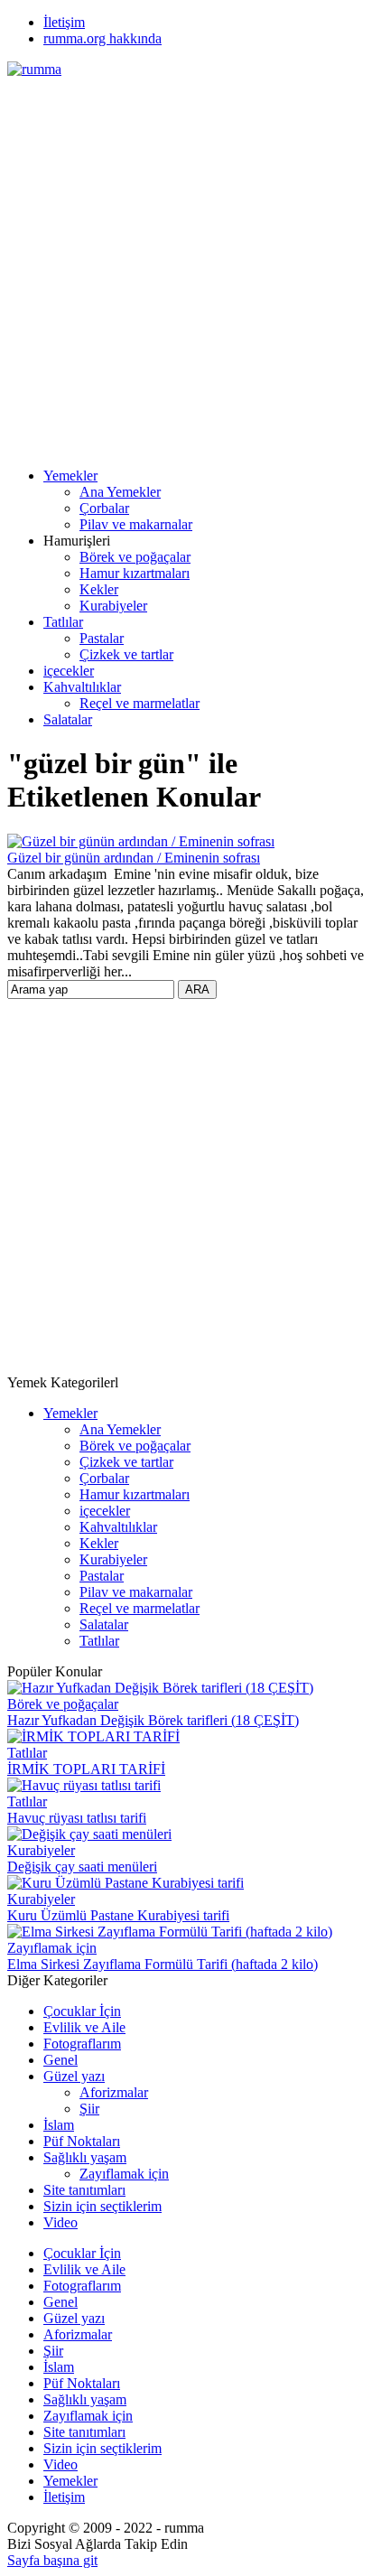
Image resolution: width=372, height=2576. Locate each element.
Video (60, 2222)
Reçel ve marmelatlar (139, 703)
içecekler (69, 671)
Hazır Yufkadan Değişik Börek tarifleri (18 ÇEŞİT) (153, 1720)
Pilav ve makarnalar (136, 524)
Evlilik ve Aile (84, 2027)
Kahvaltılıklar (82, 687)
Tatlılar (63, 622)
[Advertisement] (186, 264)
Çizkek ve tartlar (126, 654)
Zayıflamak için (52, 1948)
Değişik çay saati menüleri (82, 1867)
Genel (60, 2060)
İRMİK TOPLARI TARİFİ (86, 1769)
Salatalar (68, 719)
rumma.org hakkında (102, 38)
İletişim (64, 22)
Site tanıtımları (84, 2190)
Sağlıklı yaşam (85, 2157)
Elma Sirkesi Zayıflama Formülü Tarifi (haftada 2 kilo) (163, 1964)
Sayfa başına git (52, 2560)
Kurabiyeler (113, 606)
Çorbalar (104, 508)
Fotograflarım (82, 2044)
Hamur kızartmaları (135, 573)
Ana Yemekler (120, 492)
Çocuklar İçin (82, 2011)
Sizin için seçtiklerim (102, 2206)
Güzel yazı (74, 2076)
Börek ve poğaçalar (135, 557)
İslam (59, 2125)
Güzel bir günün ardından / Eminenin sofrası (134, 858)
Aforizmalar (114, 2092)
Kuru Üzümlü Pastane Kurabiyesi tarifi (118, 1915)
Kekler (99, 589)
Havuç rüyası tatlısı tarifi (77, 1818)
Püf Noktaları (82, 2141)
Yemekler (70, 476)
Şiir (89, 2109)
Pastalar (102, 638)
